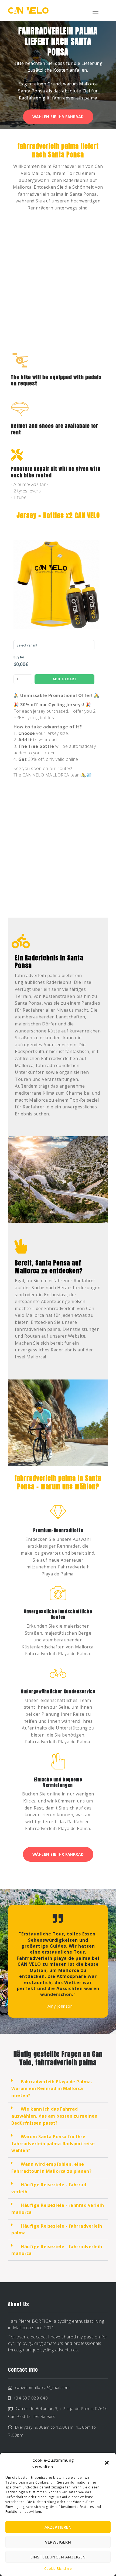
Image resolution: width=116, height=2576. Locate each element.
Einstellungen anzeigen (58, 2557)
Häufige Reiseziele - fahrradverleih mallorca (57, 2250)
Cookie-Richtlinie (58, 2569)
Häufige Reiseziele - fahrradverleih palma (57, 2230)
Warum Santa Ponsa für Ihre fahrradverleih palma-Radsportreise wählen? (53, 2143)
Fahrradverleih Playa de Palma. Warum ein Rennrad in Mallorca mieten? (52, 2089)
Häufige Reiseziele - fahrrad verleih (49, 2188)
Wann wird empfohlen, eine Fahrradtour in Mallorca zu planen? (51, 2168)
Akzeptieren (58, 2527)
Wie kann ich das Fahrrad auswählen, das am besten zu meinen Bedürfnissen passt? (54, 2116)
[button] (107, 2463)
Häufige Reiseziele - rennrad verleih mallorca (58, 2209)
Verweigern (58, 2542)
